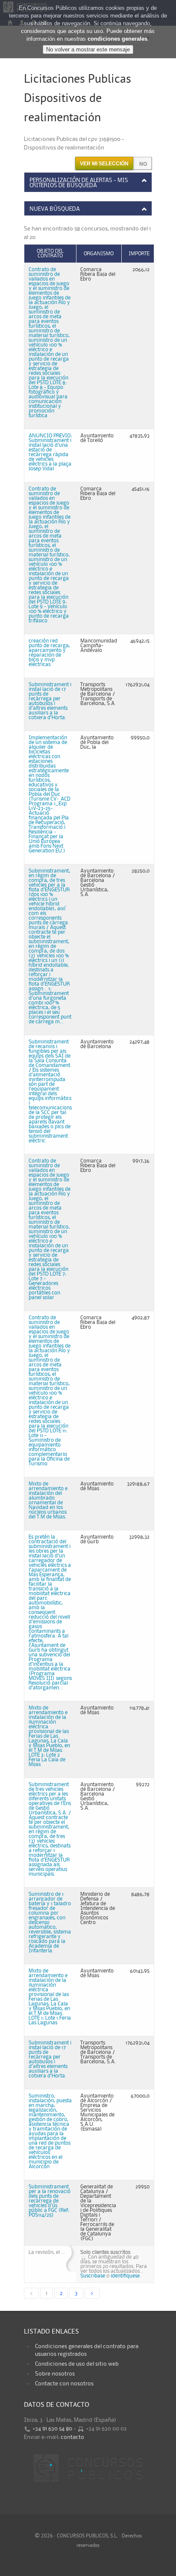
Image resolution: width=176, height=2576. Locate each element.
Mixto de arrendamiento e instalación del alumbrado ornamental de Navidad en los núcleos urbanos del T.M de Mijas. (48, 1500)
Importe (139, 254)
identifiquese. (126, 2276)
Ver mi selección (104, 164)
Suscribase (93, 2276)
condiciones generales (117, 39)
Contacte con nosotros (64, 2384)
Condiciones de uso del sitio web (77, 2364)
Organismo (99, 254)
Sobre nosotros (55, 2374)
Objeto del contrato (50, 254)
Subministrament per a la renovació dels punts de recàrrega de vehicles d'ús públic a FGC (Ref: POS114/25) (50, 2201)
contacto (72, 2437)
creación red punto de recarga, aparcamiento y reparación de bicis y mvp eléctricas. (49, 653)
